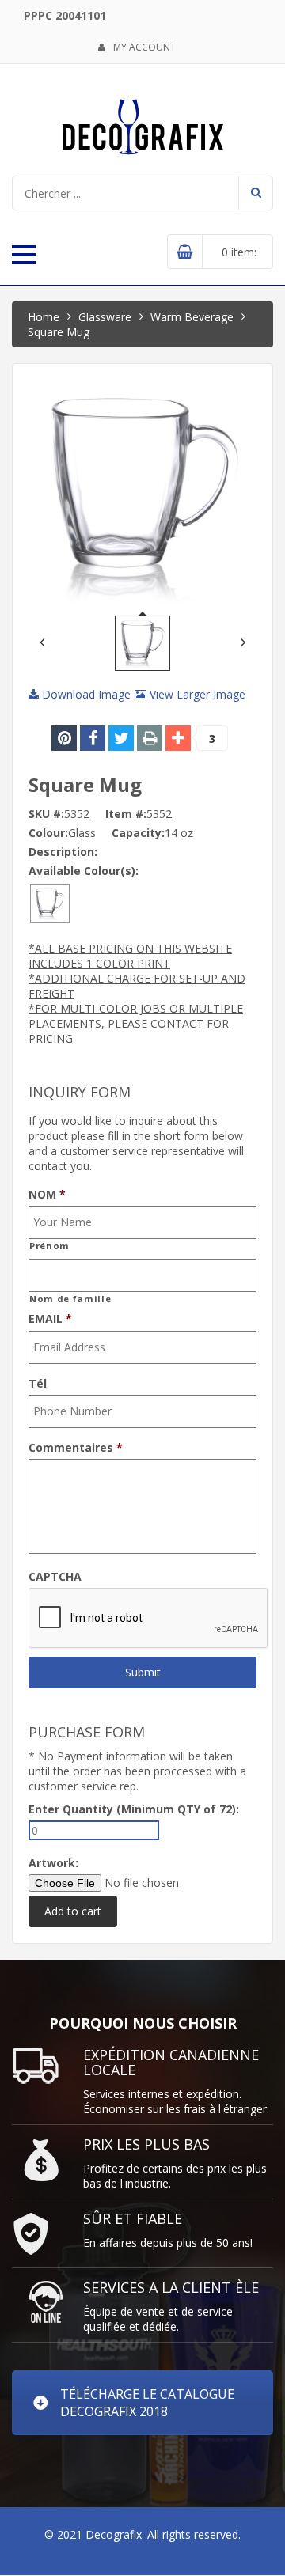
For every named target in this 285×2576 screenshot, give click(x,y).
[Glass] (50, 902)
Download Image (85, 694)
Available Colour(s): (84, 871)
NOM (47, 1195)
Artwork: (53, 1863)
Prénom (49, 1246)
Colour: (48, 833)
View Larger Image (196, 694)
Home (44, 317)
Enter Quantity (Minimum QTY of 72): (134, 1809)
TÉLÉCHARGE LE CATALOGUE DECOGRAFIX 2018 (147, 2403)
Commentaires (76, 1448)
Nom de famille (70, 1299)
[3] (178, 738)
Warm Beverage (192, 317)
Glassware (105, 317)
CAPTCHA (55, 1577)
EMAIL (50, 1319)
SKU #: (46, 814)
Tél (38, 1384)
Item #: (126, 814)
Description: (63, 852)
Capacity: (138, 833)
